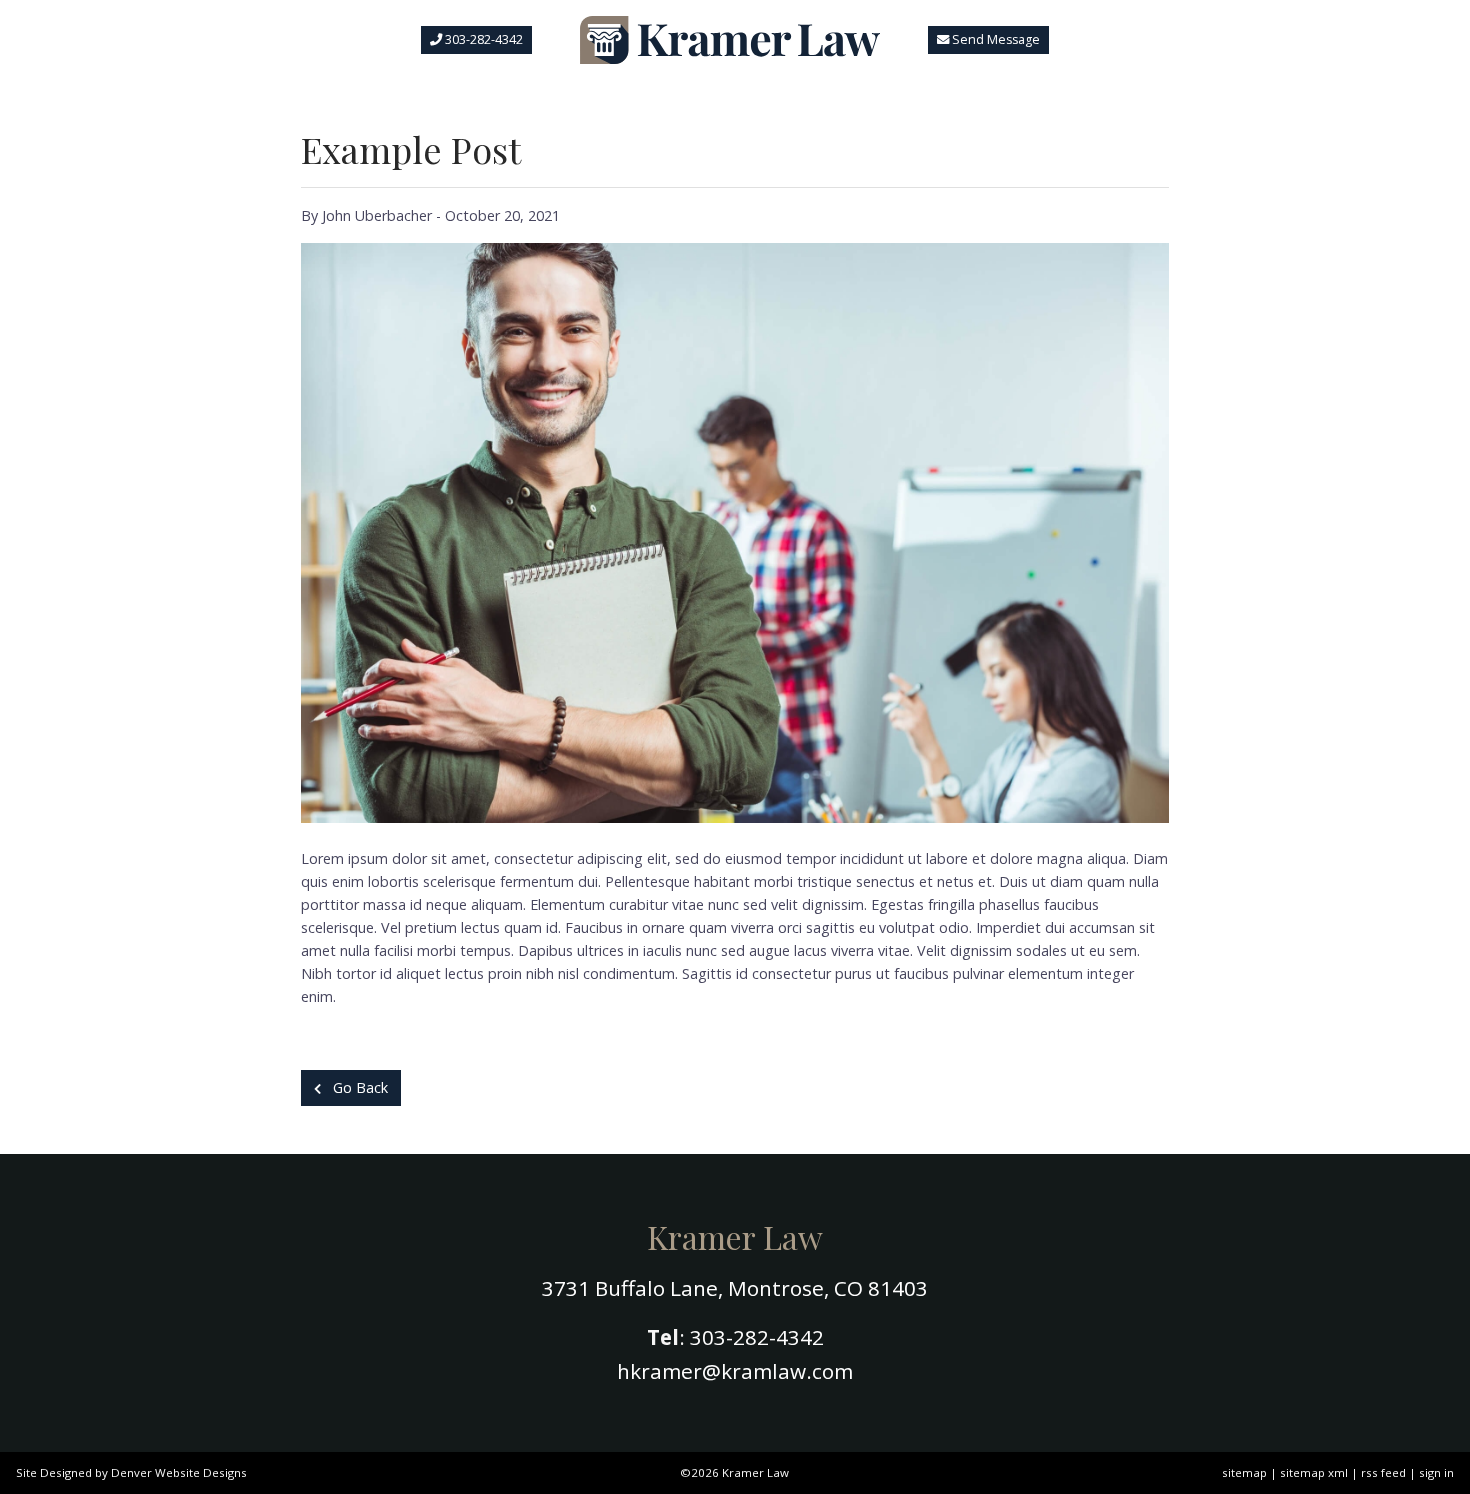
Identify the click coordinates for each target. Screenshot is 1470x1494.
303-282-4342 (757, 1337)
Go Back (358, 1087)
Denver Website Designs (179, 1472)
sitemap (1244, 1472)
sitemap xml (1314, 1472)
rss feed (1383, 1472)
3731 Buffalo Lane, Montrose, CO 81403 (735, 1288)
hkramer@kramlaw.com (735, 1371)
